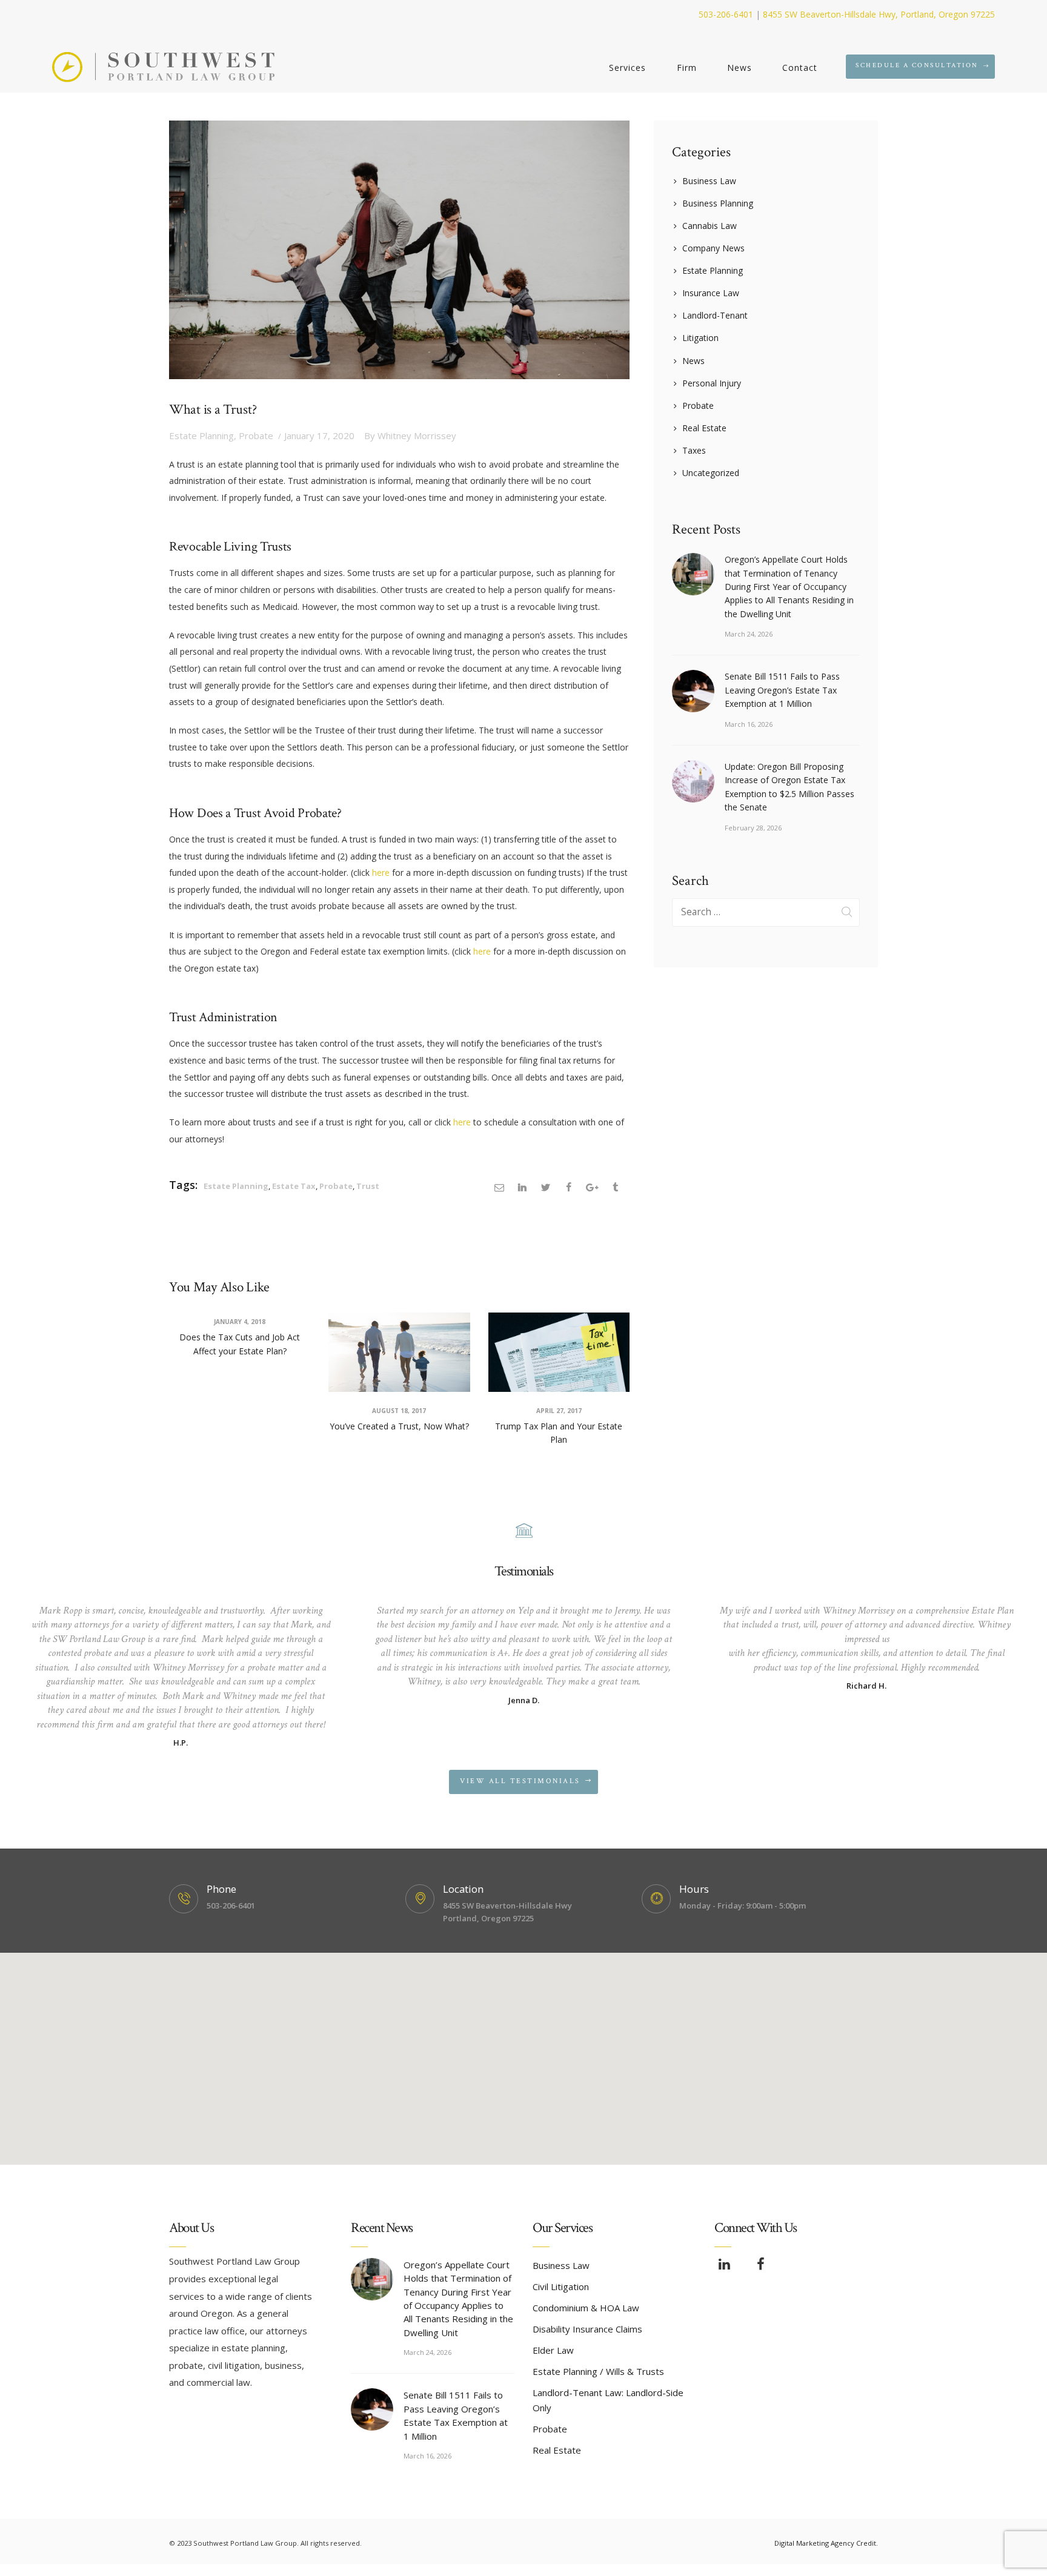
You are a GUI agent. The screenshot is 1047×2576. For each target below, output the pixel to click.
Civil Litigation (561, 2286)
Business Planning (718, 203)
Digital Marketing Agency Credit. (826, 2543)
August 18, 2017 (399, 1411)
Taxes (694, 450)
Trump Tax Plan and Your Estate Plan (559, 1433)
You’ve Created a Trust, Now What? (399, 1426)
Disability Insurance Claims (587, 2329)
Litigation (700, 338)
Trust (368, 1186)
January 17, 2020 (319, 435)
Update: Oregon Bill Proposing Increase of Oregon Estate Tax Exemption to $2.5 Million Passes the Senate (789, 787)
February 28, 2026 (753, 828)
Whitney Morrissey (410, 435)
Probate (256, 435)
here (381, 872)
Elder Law (553, 2350)
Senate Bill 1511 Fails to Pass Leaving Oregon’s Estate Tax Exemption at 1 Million (782, 690)
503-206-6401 (726, 14)
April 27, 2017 (559, 1411)
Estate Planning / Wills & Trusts (598, 2371)
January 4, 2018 (240, 1322)
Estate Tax (294, 1186)
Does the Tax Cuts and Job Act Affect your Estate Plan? (240, 1344)
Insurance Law (711, 293)
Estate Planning (201, 435)
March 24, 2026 (749, 634)
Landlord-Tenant (715, 315)
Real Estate (704, 428)
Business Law (709, 181)
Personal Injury (712, 383)
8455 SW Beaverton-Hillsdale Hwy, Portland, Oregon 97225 (879, 14)
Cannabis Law (710, 226)
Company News (713, 248)
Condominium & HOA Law (586, 2308)
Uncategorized (711, 473)
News (693, 361)
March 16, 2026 (749, 724)
